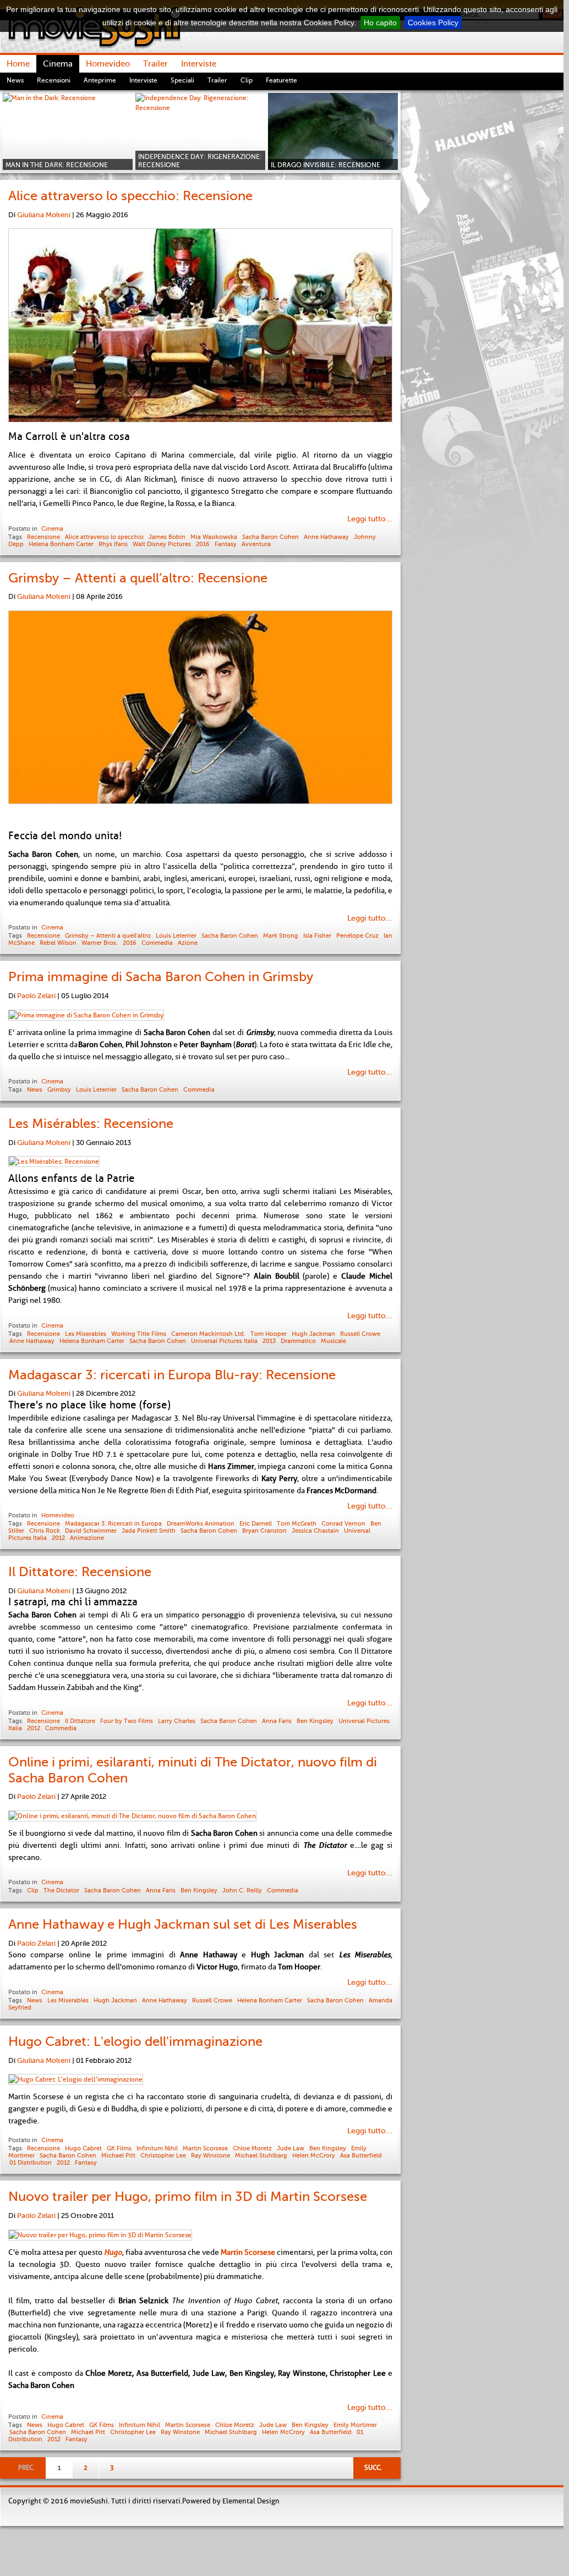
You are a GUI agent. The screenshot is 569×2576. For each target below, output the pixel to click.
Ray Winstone (210, 2155)
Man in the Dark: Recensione (57, 165)
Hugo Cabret (83, 2148)
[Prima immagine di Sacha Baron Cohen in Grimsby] (86, 1015)
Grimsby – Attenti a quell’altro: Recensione (138, 578)
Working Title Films (139, 1334)
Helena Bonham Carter (61, 544)
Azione (188, 943)
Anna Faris (277, 1721)
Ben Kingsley (315, 1721)
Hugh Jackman (313, 1334)
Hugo (113, 2252)
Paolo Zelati (36, 996)
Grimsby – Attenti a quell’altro (108, 935)
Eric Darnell (256, 1523)
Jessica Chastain (315, 1531)
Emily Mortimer (355, 2425)
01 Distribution (31, 2162)
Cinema (52, 529)
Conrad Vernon (343, 1523)
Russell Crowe (360, 1334)
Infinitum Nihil (157, 2148)
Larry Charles (177, 1721)
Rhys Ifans (113, 544)
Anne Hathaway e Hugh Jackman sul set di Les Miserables (183, 1924)
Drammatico (298, 1341)
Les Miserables (86, 1334)
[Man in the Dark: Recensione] (68, 131)
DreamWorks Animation (201, 1523)
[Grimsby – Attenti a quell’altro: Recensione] (200, 709)
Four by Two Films (127, 1721)
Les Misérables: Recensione (91, 1124)
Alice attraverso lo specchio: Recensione (130, 196)
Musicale (333, 1341)
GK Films (119, 2148)
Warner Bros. (100, 943)
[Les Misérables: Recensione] (54, 1162)
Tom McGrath (297, 1523)
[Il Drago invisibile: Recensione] (333, 131)
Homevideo (58, 1515)
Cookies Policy (433, 23)
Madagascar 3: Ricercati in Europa (113, 1523)
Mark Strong (281, 935)
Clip (33, 1890)
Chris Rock (45, 1531)
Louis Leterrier (176, 935)
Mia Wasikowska (214, 537)
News (35, 1089)
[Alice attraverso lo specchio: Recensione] (200, 327)
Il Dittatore (80, 1721)
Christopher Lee (163, 2155)
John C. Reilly (242, 1890)
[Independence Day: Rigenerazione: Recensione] (200, 131)
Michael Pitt (118, 2155)
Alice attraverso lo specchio (104, 537)
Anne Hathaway (326, 537)
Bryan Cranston (264, 1531)
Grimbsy (59, 1089)
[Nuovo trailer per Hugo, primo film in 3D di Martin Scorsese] (100, 2235)
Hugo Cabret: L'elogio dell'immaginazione (135, 2041)
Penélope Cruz (357, 935)
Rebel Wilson (58, 943)
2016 (203, 544)
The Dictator (61, 1890)
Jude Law (291, 2148)
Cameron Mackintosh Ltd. (208, 1334)
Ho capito (380, 23)
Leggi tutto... (370, 519)
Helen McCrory (314, 2155)
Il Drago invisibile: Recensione (325, 165)
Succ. (373, 2468)
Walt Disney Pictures (162, 544)
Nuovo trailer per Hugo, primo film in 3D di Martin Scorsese (188, 2197)
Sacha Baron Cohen (270, 537)
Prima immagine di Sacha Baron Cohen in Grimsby (161, 977)
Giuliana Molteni (44, 215)
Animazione (87, 1538)
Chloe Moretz (252, 2148)
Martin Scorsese (205, 2148)
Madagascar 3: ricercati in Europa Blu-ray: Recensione (172, 1375)
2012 (58, 1538)
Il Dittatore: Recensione (80, 1572)
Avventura (256, 544)
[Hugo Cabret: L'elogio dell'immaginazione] (76, 2079)
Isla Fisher (317, 935)
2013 (269, 1341)
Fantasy (226, 544)
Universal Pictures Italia (224, 1341)
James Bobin (167, 537)
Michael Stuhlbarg (261, 2155)
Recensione (43, 537)
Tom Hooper (269, 1334)
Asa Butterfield (361, 2155)
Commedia (157, 943)
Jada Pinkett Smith (149, 1531)
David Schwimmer (91, 1531)
